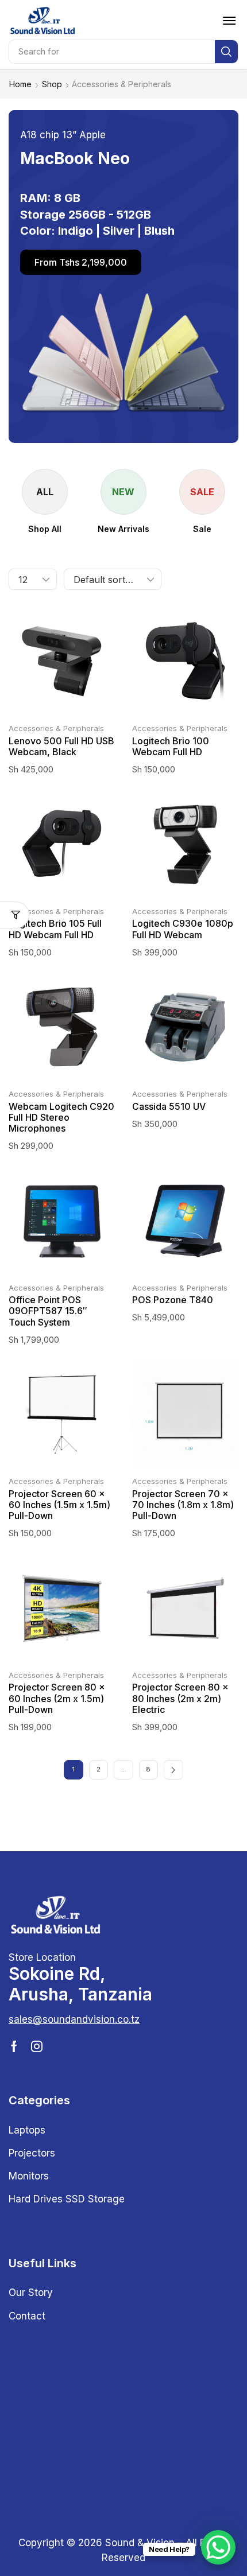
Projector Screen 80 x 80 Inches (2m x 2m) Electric (180, 1698)
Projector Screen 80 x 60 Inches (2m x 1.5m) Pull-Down (57, 1698)
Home (20, 84)
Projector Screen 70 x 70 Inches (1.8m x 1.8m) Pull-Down (183, 1505)
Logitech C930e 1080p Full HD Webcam (183, 929)
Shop (52, 84)
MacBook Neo (75, 158)
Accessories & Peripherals (56, 728)
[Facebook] (14, 2046)
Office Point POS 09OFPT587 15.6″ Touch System (48, 1311)
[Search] (226, 52)
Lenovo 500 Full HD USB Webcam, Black (61, 746)
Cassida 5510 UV (169, 1106)
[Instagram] (37, 2046)
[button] (229, 21)
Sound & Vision (140, 2543)
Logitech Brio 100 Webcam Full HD (171, 746)
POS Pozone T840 (173, 1300)
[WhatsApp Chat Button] (218, 2547)
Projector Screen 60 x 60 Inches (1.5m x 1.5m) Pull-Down (59, 1505)
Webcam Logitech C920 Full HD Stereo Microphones (61, 1117)
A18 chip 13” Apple (63, 135)
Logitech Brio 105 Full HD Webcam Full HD (55, 929)
